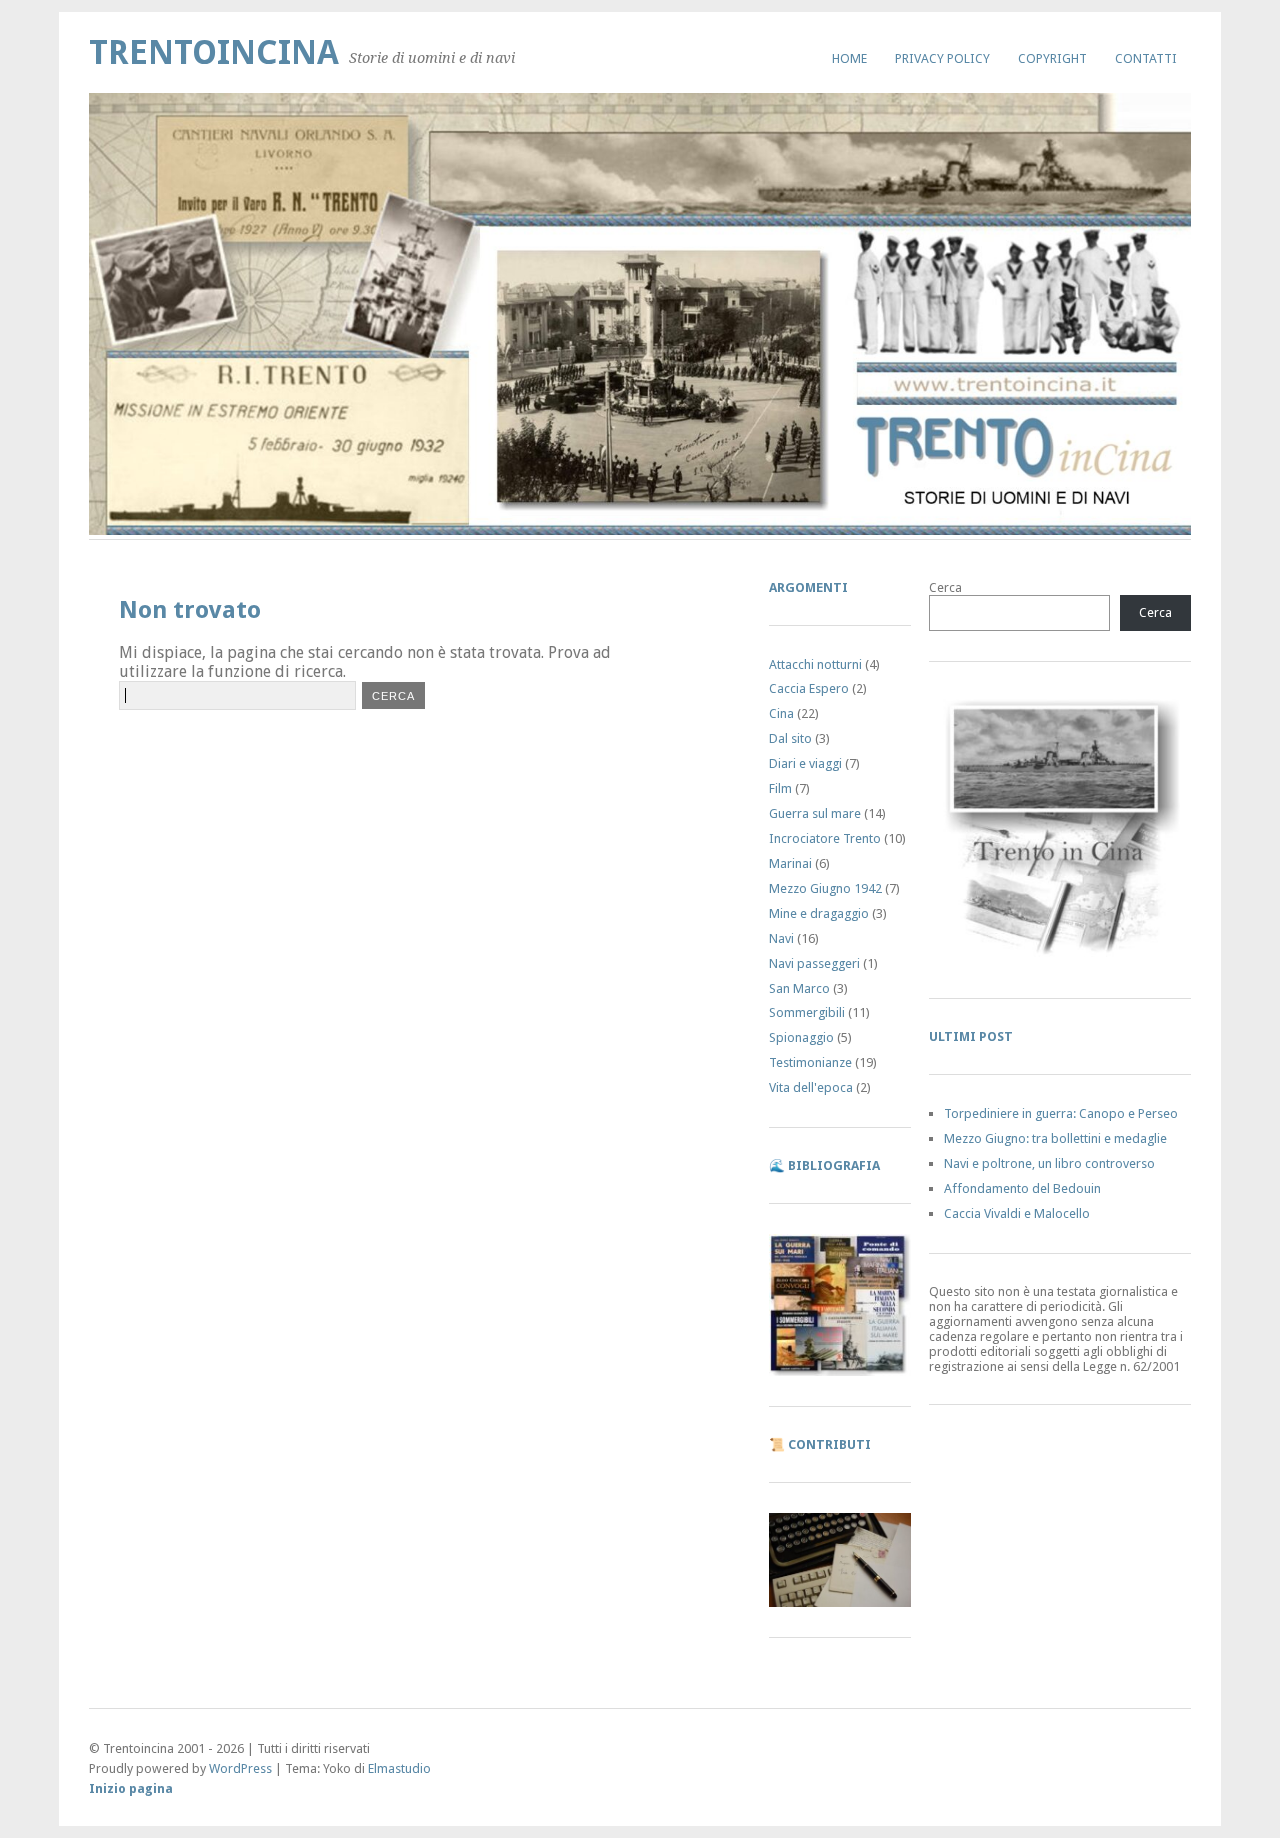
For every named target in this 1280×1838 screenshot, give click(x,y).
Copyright (1052, 58)
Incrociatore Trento (825, 838)
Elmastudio (399, 1768)
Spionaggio (801, 1037)
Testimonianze (810, 1062)
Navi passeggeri (814, 963)
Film (780, 788)
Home (849, 58)
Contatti (1146, 58)
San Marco (799, 988)
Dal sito (790, 738)
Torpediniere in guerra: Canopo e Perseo (1061, 1113)
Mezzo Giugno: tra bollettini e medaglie (1055, 1138)
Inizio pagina (131, 1788)
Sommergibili (807, 1012)
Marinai (790, 863)
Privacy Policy (942, 58)
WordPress (240, 1768)
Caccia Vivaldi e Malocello (1017, 1213)
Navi (781, 938)
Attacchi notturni (815, 664)
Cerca (945, 587)
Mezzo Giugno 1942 (825, 888)
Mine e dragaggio (819, 913)
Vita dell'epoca (811, 1087)
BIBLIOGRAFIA (834, 1165)
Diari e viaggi (805, 763)
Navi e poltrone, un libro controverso (1049, 1163)
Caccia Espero (809, 688)
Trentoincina (214, 52)
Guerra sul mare (815, 813)
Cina (781, 713)
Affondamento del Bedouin (1022, 1188)
